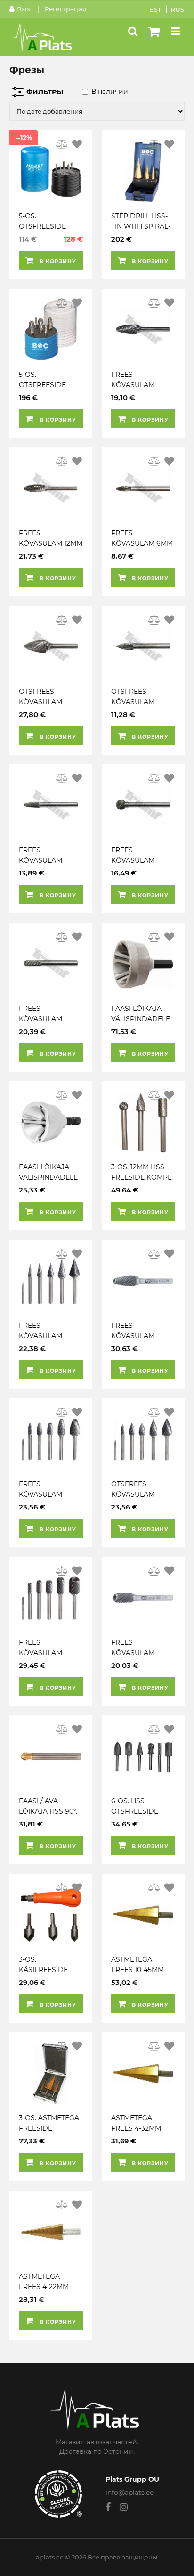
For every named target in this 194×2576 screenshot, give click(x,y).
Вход (25, 9)
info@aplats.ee (129, 2493)
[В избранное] (77, 144)
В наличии (110, 92)
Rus (178, 10)
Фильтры (45, 92)
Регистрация (65, 9)
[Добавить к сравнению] (62, 144)
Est (156, 10)
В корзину (57, 261)
